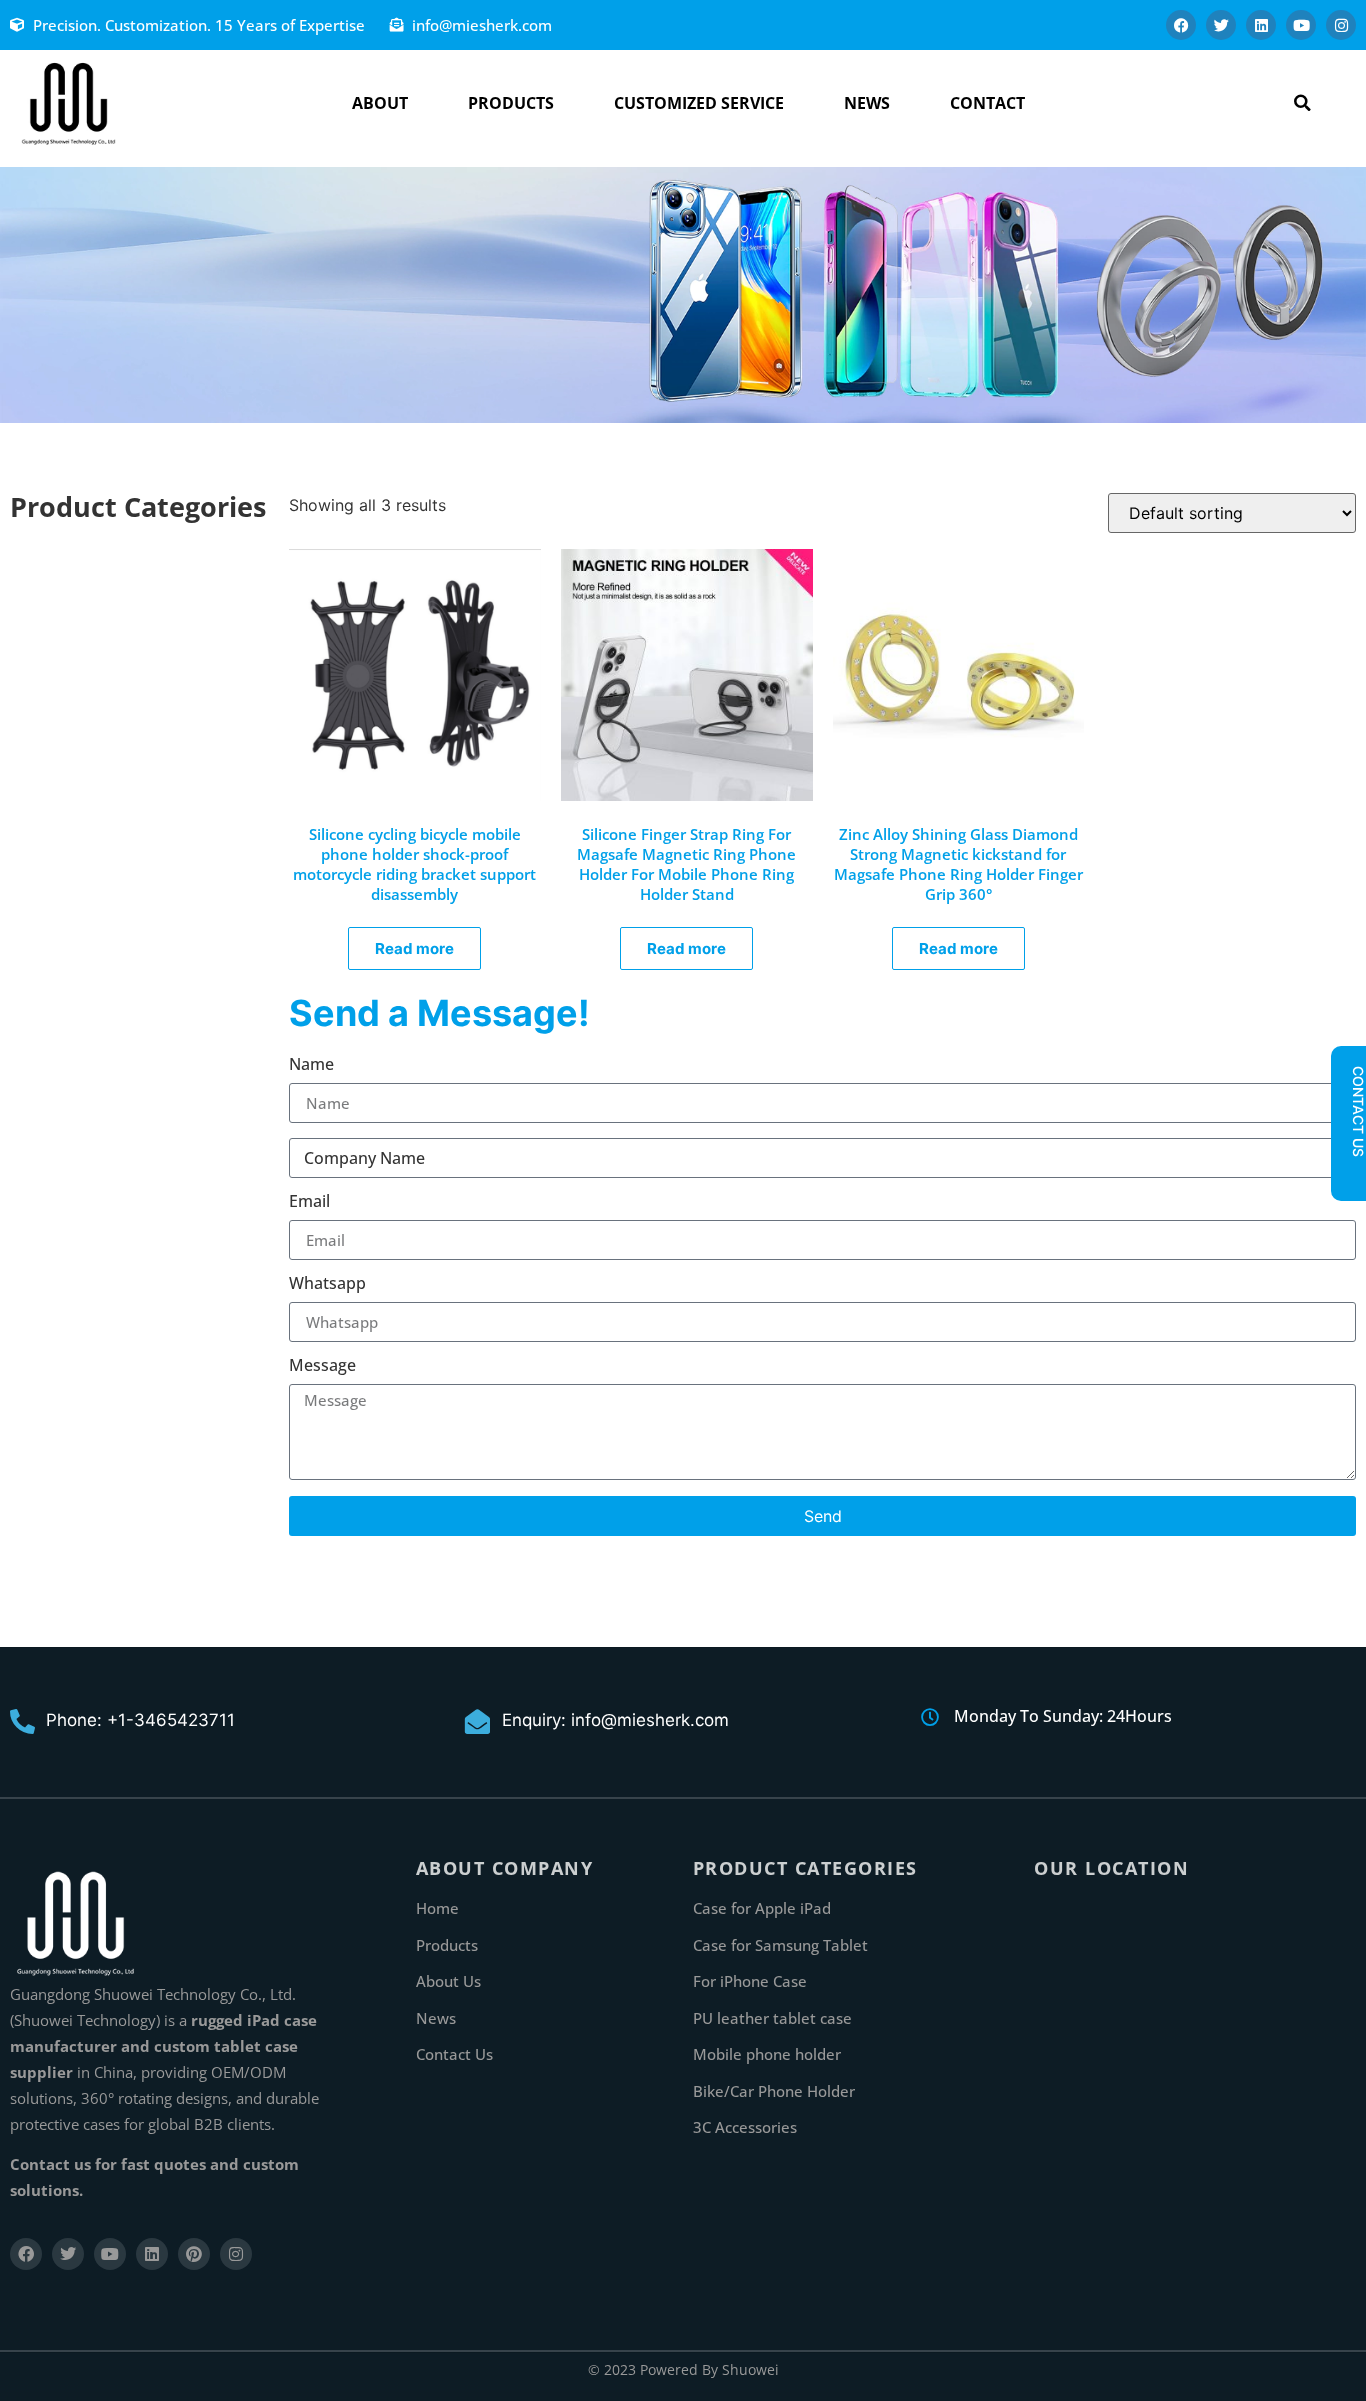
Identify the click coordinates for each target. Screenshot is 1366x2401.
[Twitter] (1221, 25)
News (867, 103)
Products (511, 103)
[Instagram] (1341, 25)
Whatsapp (327, 1284)
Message (322, 1366)
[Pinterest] (194, 2254)
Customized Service (699, 103)
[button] (1302, 103)
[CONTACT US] (1348, 1174)
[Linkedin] (1261, 25)
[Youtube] (1301, 25)
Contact (987, 103)
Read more (414, 948)
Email (309, 1202)
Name (311, 1065)
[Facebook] (1181, 25)
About (380, 103)
